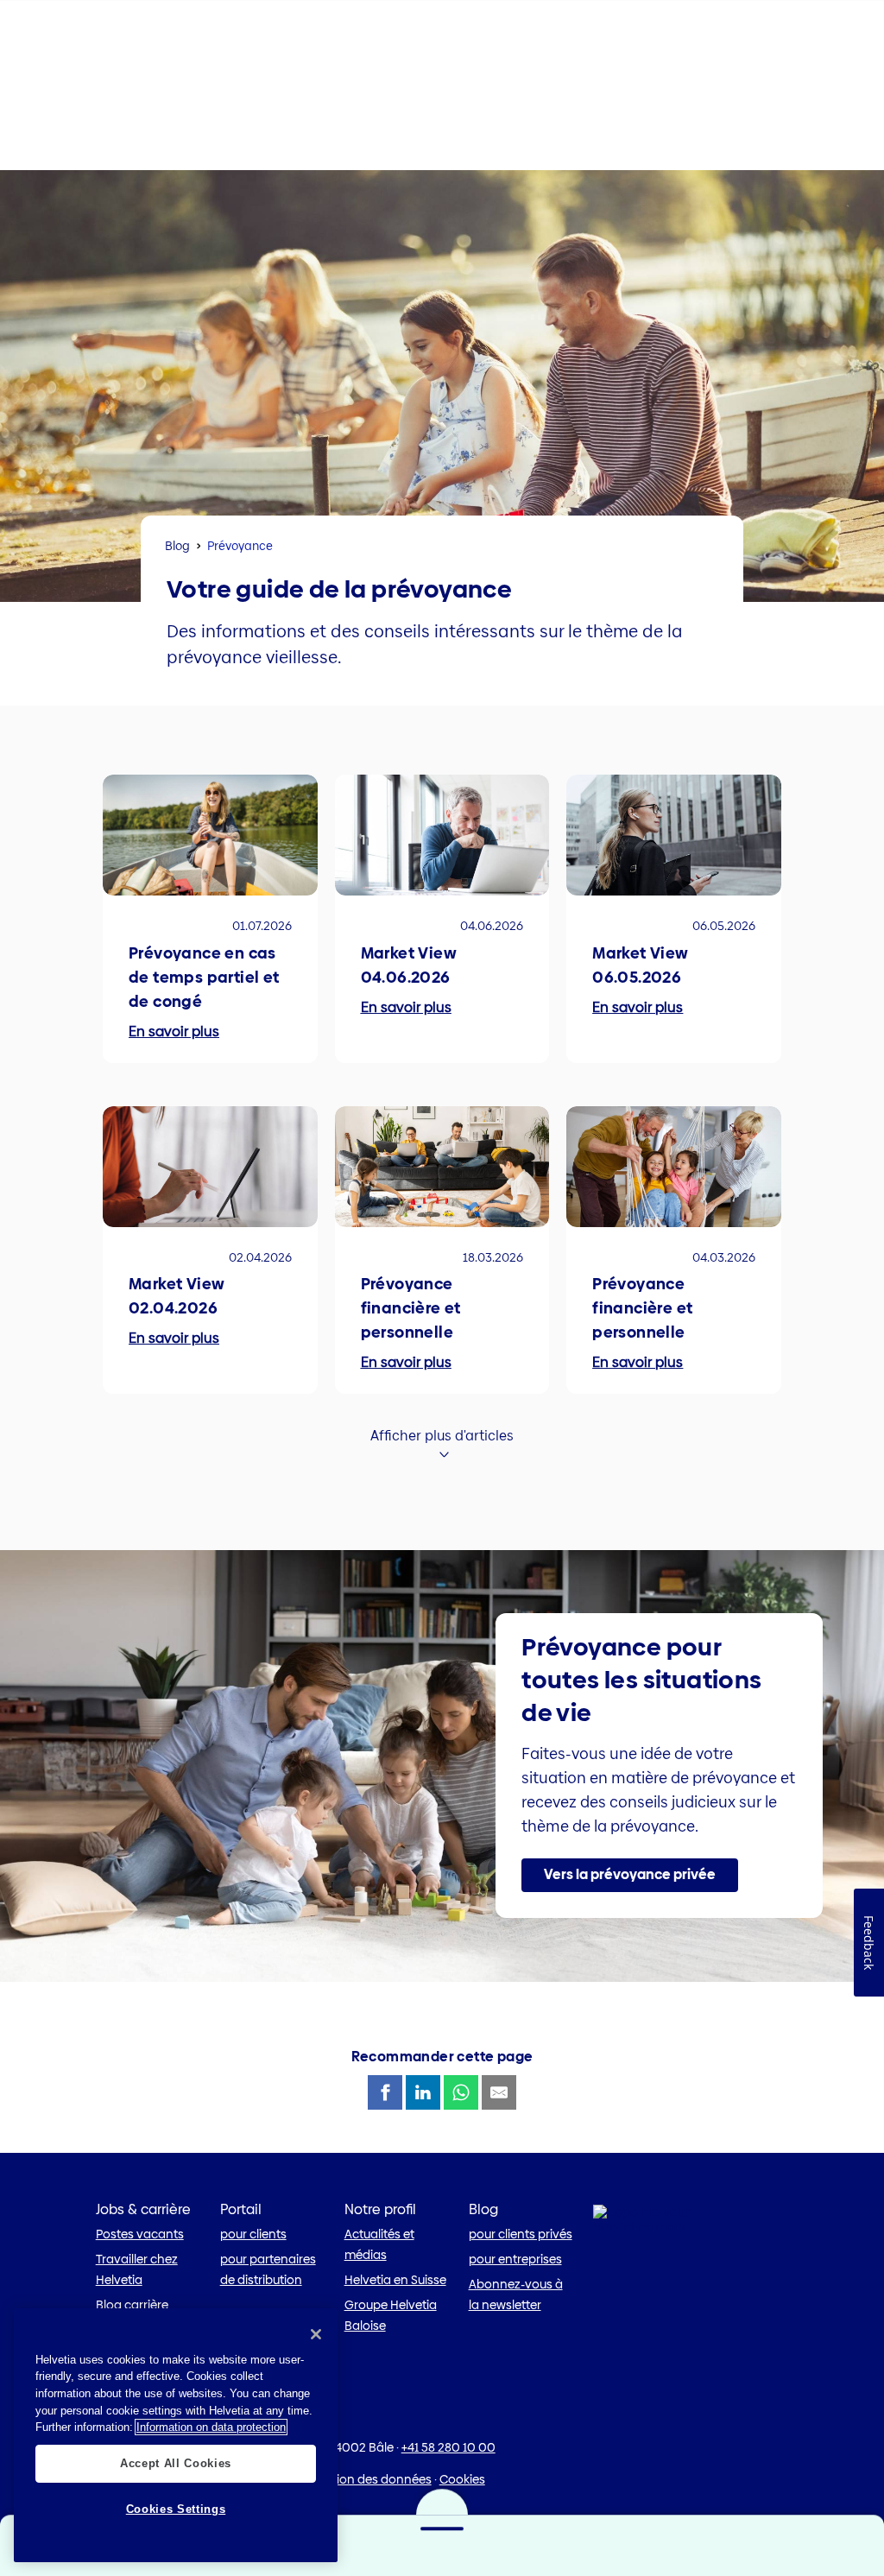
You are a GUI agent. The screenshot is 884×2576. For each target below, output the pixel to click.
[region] (176, 2435)
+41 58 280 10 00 (448, 2447)
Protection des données (363, 2479)
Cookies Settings (176, 2509)
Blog (177, 546)
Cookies (462, 2479)
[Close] (316, 2334)
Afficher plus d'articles (442, 1436)
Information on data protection (211, 2427)
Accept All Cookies (176, 2463)
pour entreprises (515, 2259)
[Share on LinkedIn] (423, 2092)
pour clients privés (521, 2234)
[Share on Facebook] (385, 2092)
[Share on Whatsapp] (461, 2092)
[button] (630, 1876)
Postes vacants (140, 2234)
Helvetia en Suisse (395, 2280)
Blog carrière (132, 2305)
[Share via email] (499, 2092)
